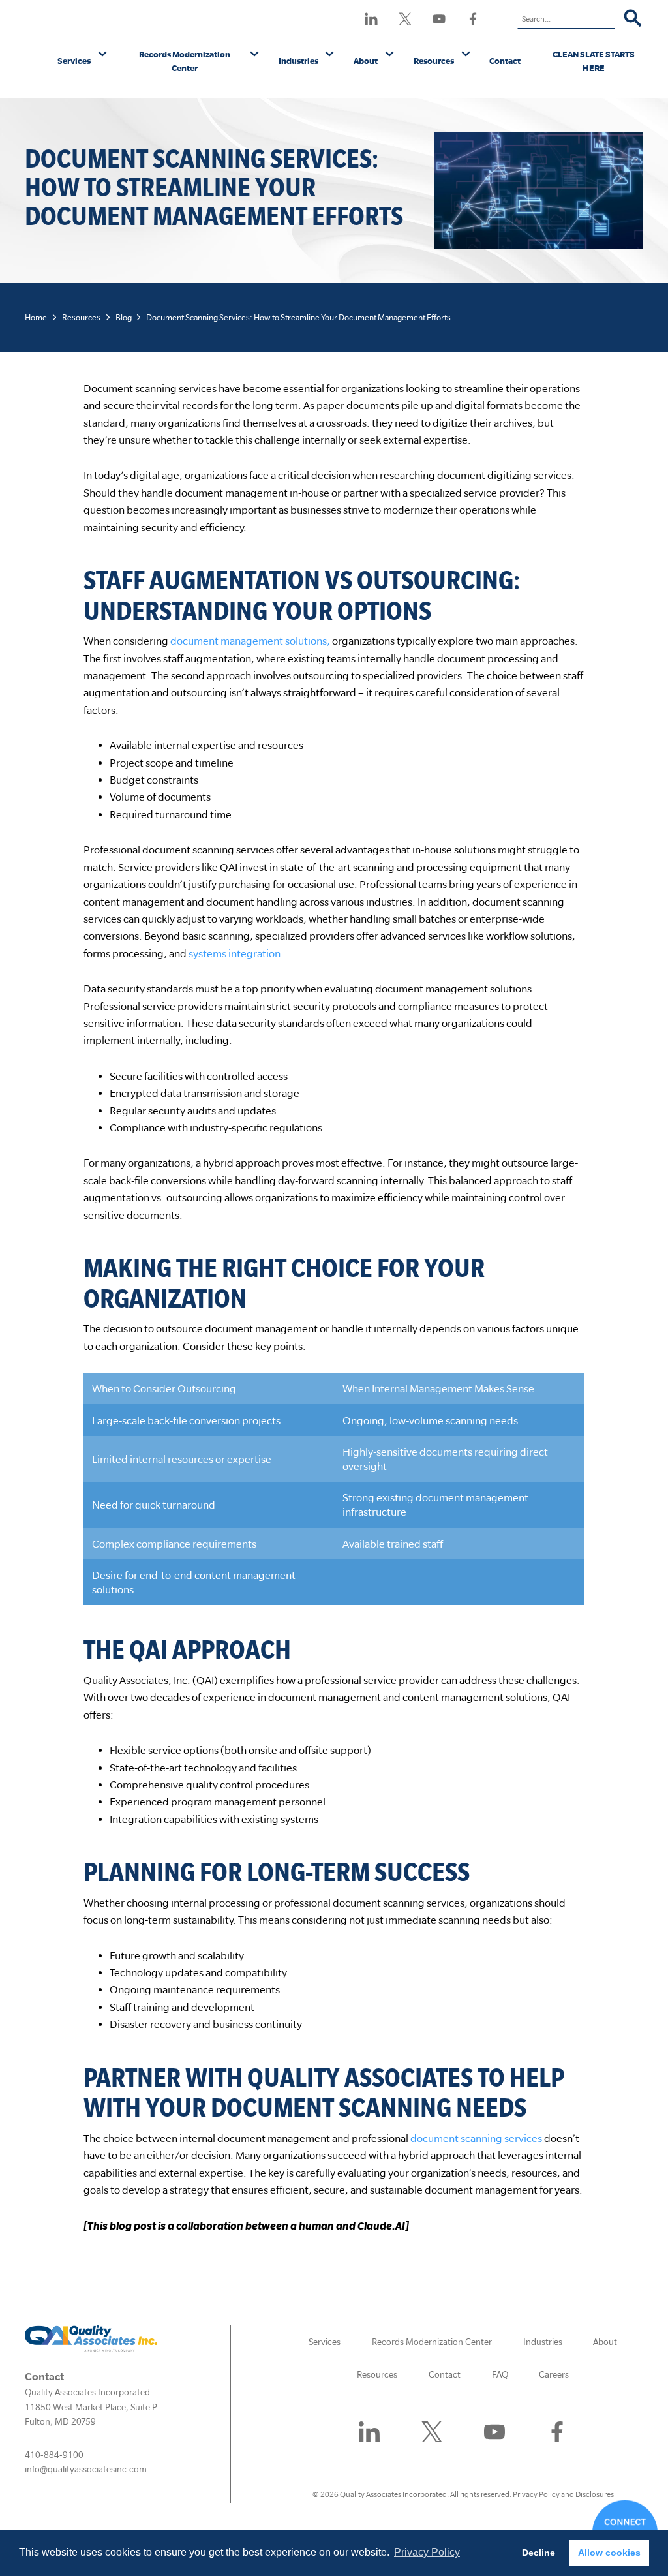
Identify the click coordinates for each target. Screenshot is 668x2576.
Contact (505, 61)
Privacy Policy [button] (427, 2552)
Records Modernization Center (185, 61)
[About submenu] (390, 55)
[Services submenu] (103, 55)
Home (36, 317)
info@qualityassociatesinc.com (86, 2469)
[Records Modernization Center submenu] (255, 55)
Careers (554, 2374)
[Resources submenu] (466, 55)
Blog (124, 317)
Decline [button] (539, 2553)
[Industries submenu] (330, 55)
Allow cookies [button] (609, 2553)
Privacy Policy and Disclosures (563, 2494)
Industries (298, 61)
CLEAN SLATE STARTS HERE (594, 61)
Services (74, 61)
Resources (434, 61)
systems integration (235, 953)
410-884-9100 (54, 2455)
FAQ (500, 2374)
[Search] (633, 19)
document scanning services (476, 2138)
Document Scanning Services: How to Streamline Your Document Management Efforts (298, 317)
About (366, 61)
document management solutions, (250, 641)
